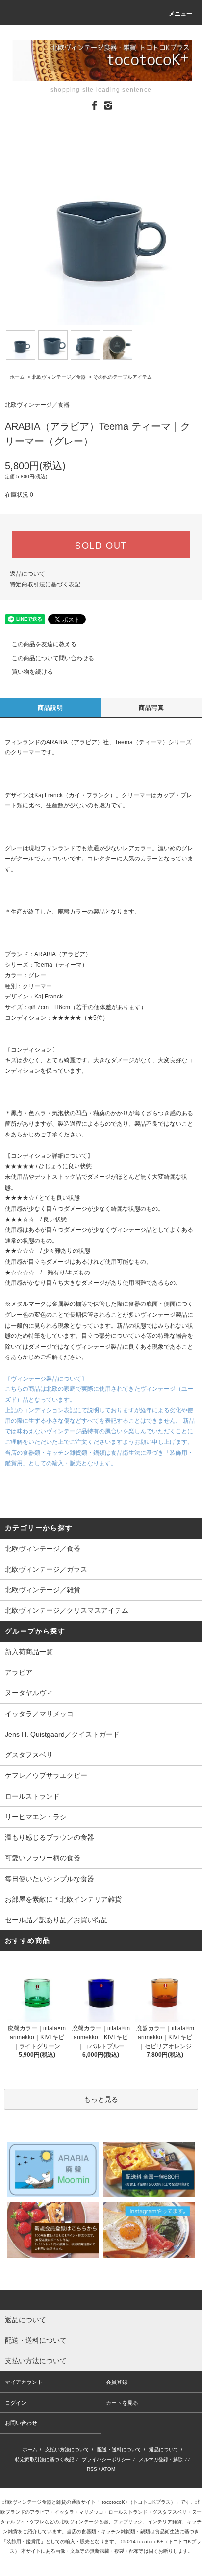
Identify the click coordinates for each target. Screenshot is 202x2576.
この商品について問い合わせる (53, 658)
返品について (27, 574)
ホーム (17, 377)
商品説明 (51, 708)
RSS (92, 2469)
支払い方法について (67, 2450)
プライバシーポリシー (106, 2459)
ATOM (108, 2469)
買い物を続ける (32, 672)
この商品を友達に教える (44, 644)
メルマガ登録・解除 (161, 2459)
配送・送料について (119, 2450)
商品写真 (152, 708)
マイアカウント (24, 2382)
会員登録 (117, 2382)
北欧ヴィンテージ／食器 (59, 377)
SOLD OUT (101, 545)
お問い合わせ (21, 2423)
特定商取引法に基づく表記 (45, 584)
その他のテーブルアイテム (123, 377)
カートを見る (122, 2403)
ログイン (16, 2403)
